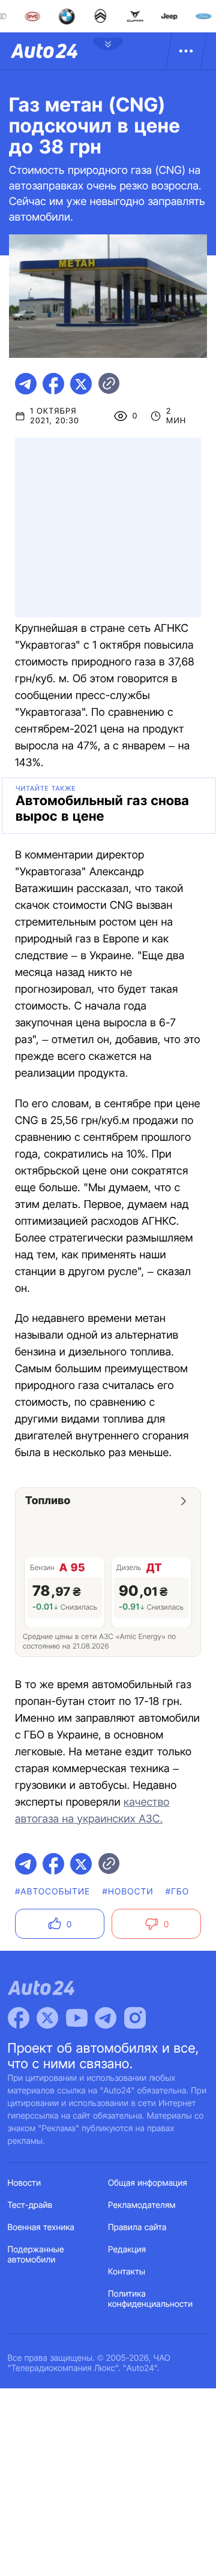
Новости (25, 2183)
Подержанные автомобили (36, 2255)
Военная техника (41, 2227)
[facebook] (53, 384)
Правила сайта (137, 2227)
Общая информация (148, 2183)
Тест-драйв (30, 2205)
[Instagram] (135, 2018)
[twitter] (81, 384)
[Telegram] (106, 2018)
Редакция (127, 2250)
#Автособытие (52, 1892)
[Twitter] (47, 2018)
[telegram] (26, 384)
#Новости (127, 1892)
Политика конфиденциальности (150, 2299)
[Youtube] (77, 2018)
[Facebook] (19, 2018)
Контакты (127, 2272)
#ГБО (178, 1892)
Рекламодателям (142, 2205)
